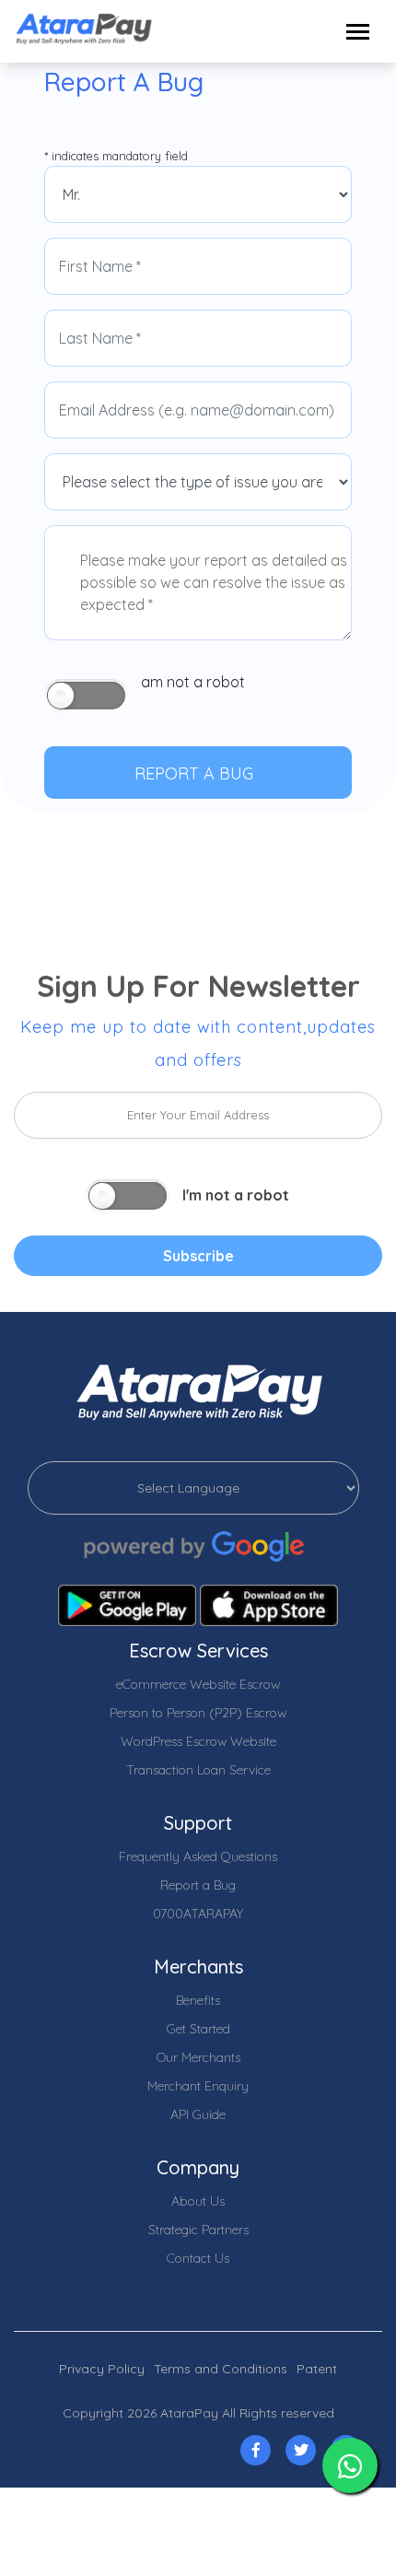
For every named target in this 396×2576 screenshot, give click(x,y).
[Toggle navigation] (358, 32)
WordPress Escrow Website (198, 1741)
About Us (198, 2201)
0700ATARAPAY (198, 1914)
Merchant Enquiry (198, 2086)
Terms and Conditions (221, 2369)
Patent (317, 2369)
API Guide (198, 2114)
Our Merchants (198, 2057)
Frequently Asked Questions (198, 1856)
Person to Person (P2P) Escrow (198, 1713)
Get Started (198, 2029)
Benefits (198, 2000)
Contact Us (198, 2258)
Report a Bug (198, 1885)
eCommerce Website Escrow (198, 1684)
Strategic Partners (198, 2230)
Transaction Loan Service (198, 1770)
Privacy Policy (102, 2369)
